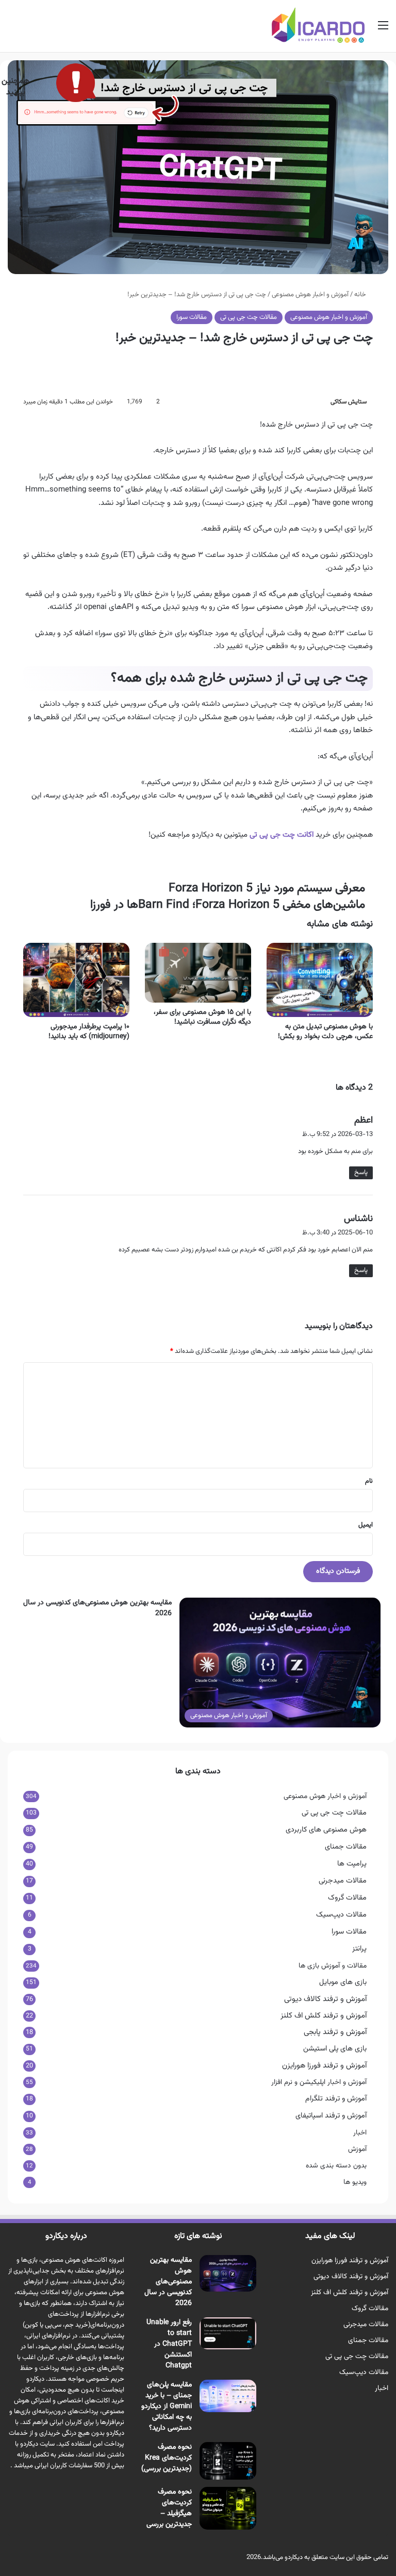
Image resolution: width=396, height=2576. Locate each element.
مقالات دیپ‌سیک (341, 1915)
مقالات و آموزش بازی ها (333, 1966)
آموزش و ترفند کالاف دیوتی (325, 1999)
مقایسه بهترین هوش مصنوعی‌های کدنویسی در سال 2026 (97, 1608)
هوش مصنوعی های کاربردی (326, 1830)
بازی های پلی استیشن (335, 2049)
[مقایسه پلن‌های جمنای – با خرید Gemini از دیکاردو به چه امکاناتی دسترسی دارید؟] (228, 2396)
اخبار (360, 2133)
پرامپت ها (352, 1864)
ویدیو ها (355, 2182)
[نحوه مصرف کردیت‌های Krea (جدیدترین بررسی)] (228, 2461)
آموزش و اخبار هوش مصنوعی (329, 317)
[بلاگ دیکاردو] (318, 25)
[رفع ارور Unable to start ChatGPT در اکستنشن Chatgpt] (228, 2333)
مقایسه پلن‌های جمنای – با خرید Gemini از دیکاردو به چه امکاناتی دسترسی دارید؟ (167, 2406)
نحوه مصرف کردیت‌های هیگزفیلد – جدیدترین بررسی (169, 2508)
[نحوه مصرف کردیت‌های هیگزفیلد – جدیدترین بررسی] (228, 2508)
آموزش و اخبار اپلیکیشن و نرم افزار (319, 2082)
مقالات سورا (192, 317)
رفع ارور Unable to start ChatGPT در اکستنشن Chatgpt (169, 2344)
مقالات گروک (347, 1898)
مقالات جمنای (346, 1847)
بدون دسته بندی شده (336, 2166)
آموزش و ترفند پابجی (335, 2032)
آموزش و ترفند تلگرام (336, 2099)
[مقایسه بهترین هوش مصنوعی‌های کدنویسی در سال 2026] (228, 2273)
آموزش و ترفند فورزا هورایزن (324, 2066)
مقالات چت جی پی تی (249, 317)
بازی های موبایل (343, 1982)
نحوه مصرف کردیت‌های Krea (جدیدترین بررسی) (167, 2458)
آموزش (357, 2149)
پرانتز (359, 1949)
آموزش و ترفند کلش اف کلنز (324, 2016)
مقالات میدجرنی (343, 1881)
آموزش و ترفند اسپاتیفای (331, 2116)
